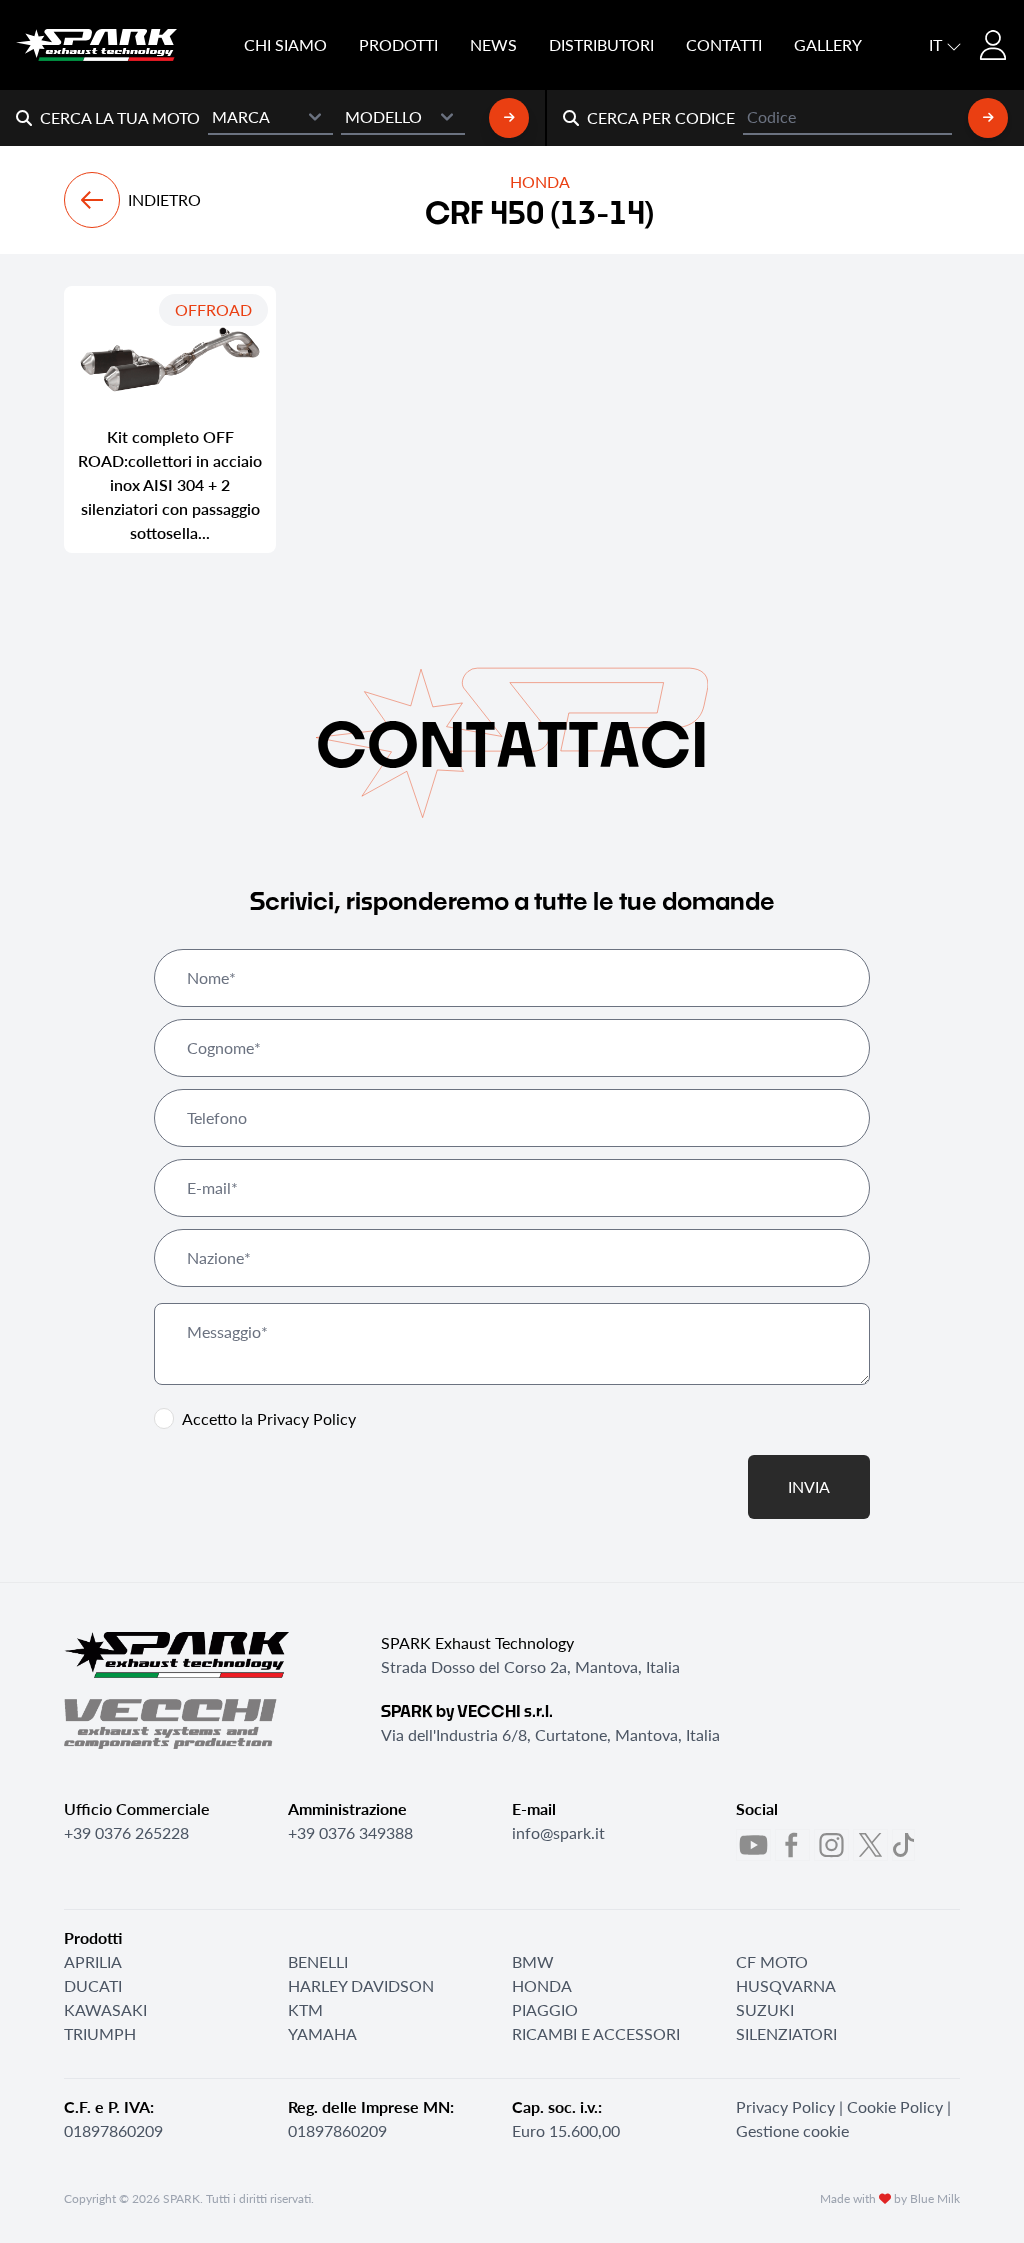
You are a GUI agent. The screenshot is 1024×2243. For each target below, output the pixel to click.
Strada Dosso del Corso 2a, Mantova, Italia (530, 1666)
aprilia (93, 1961)
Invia (809, 1486)
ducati (93, 1985)
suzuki (765, 2009)
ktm (305, 2009)
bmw (533, 1961)
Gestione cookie (792, 2130)
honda (542, 1985)
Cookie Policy (895, 2106)
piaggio (545, 2009)
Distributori (601, 44)
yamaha (322, 2033)
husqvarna (786, 1985)
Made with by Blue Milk (890, 2199)
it (937, 44)
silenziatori (786, 2033)
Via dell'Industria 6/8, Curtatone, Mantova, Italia (550, 1734)
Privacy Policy (306, 1418)
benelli (318, 1961)
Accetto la (269, 1418)
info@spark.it (558, 1832)
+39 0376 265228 (126, 1832)
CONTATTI (724, 44)
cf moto (772, 1961)
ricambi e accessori (596, 2033)
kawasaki (105, 2009)
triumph (100, 2033)
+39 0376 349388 (350, 1832)
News (493, 44)
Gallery (828, 44)
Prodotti (398, 44)
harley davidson (361, 1985)
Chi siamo (285, 44)
